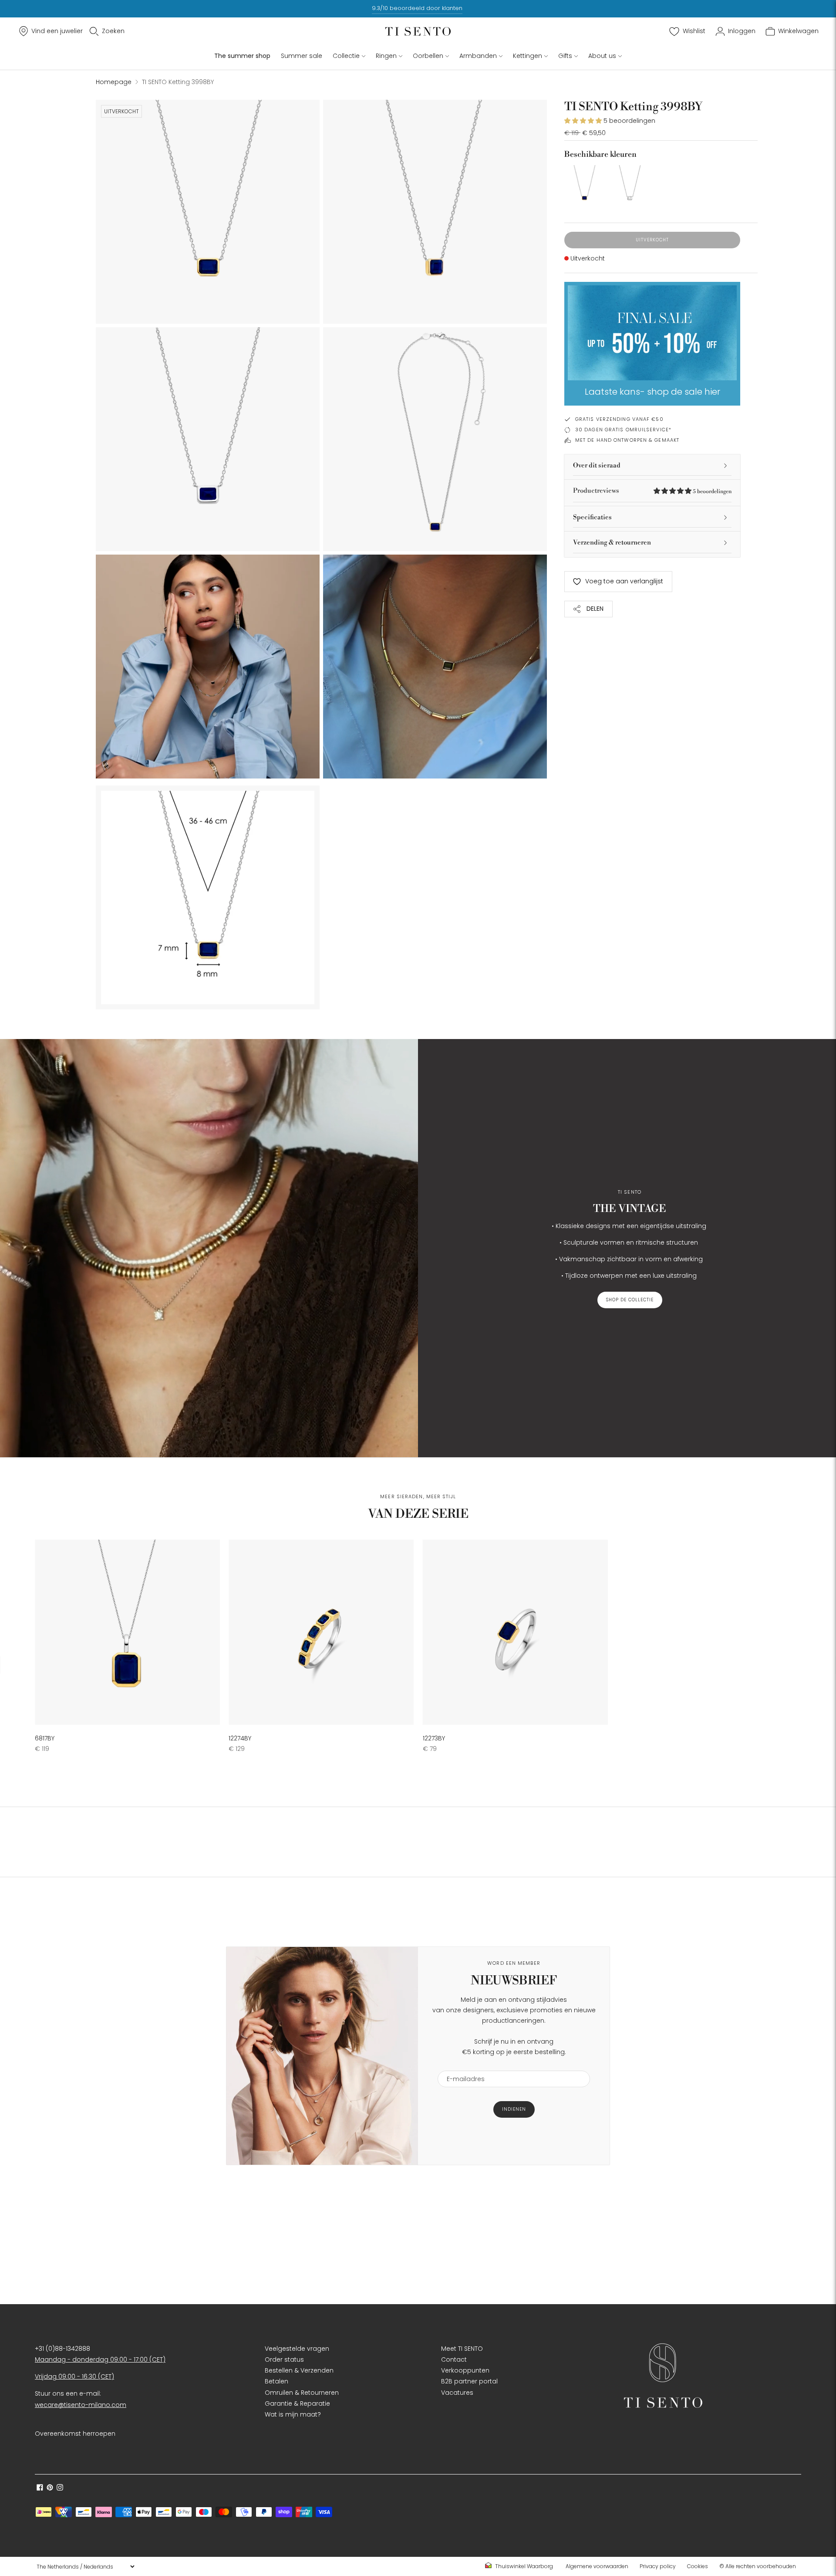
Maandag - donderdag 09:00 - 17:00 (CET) (100, 2359)
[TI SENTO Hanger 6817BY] (127, 1632)
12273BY (434, 1738)
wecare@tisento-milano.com (81, 2405)
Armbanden (478, 56)
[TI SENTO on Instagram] (60, 2488)
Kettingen (528, 56)
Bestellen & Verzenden (299, 2370)
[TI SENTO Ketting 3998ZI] (630, 185)
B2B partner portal (469, 2381)
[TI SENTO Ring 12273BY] (515, 1632)
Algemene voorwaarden (597, 2566)
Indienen (514, 2109)
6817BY (45, 1738)
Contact (454, 2359)
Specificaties (592, 517)
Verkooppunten (465, 2370)
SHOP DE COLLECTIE (630, 1300)
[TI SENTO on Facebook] (40, 2488)
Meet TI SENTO (462, 2349)
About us (602, 56)
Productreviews (652, 491)
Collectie (346, 56)
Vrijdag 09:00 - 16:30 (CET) (74, 2376)
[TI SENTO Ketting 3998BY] (584, 185)
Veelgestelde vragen (297, 2349)
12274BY (240, 1738)
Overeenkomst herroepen (75, 2434)
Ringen (386, 56)
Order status (284, 2359)
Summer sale (302, 56)
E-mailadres (462, 2065)
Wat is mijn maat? (293, 2414)
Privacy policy (658, 2566)
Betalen (276, 2381)
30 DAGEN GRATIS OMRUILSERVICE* (623, 430)
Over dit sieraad (597, 465)
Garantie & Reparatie (297, 2403)
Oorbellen (428, 56)
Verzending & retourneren (612, 543)
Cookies (698, 2566)
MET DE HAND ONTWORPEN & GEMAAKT (627, 440)
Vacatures (457, 2393)
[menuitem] (522, 2566)
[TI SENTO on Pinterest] (50, 2488)
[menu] (85, 2566)
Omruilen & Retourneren (302, 2393)
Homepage (114, 82)
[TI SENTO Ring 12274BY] (321, 1632)
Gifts (565, 56)
